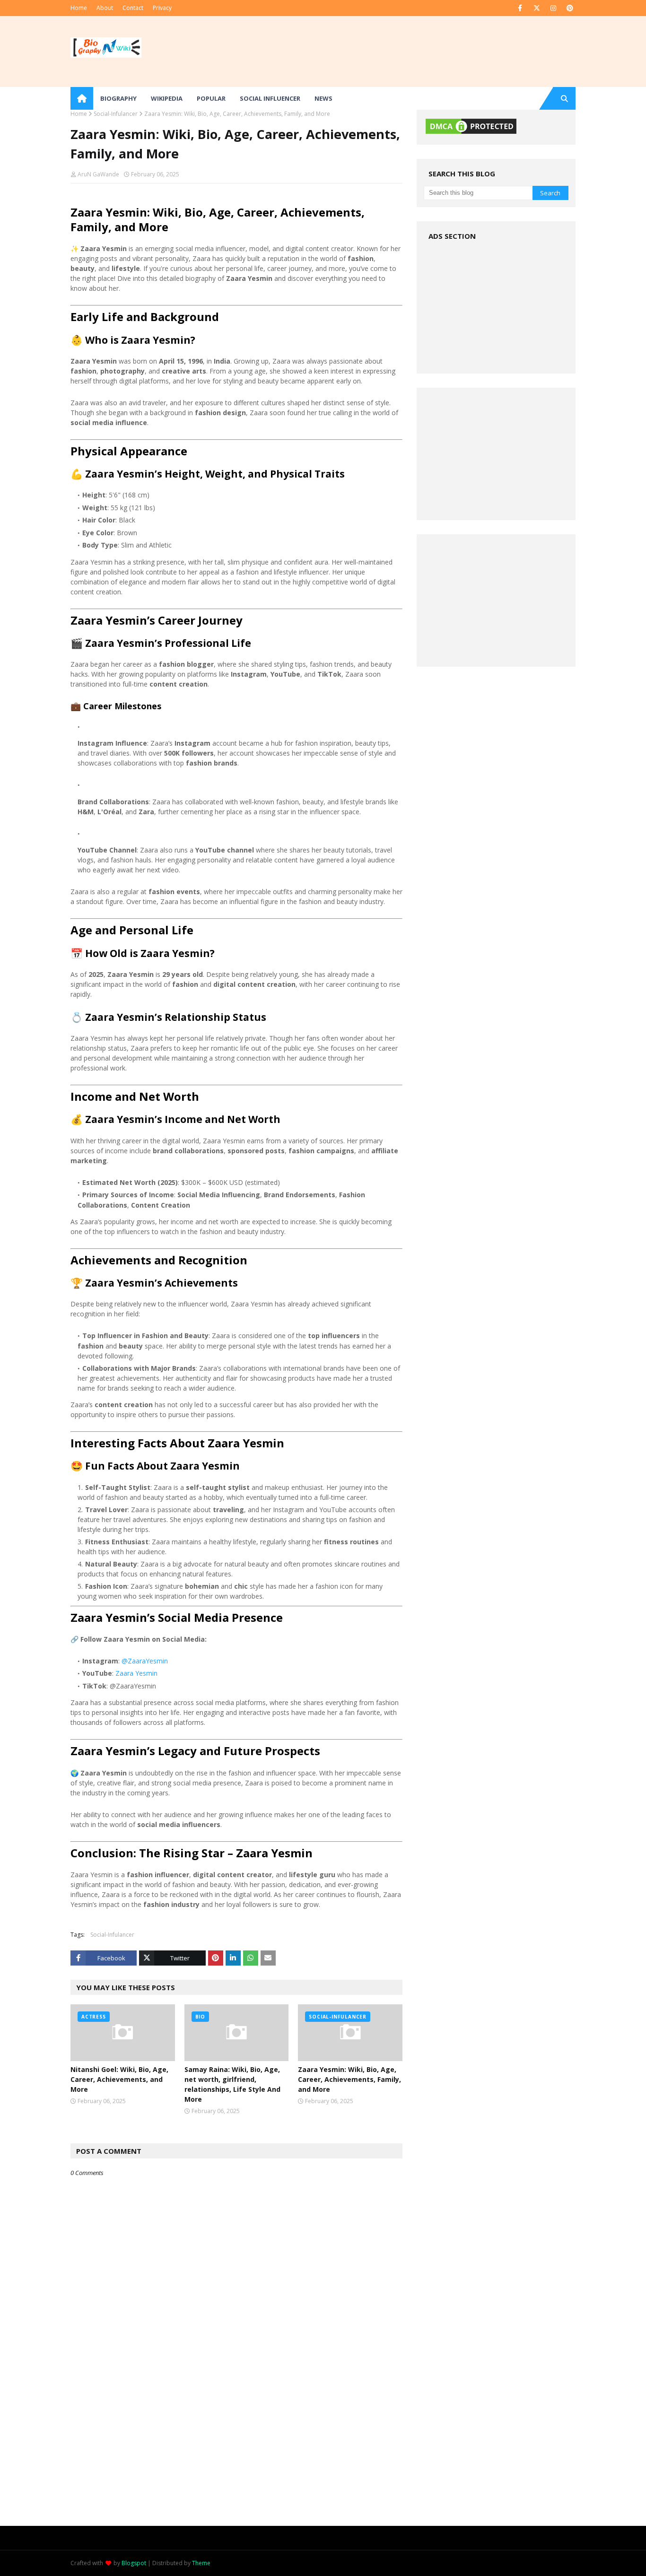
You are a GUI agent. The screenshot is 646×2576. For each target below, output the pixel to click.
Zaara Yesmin (136, 1673)
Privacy (162, 8)
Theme (201, 2563)
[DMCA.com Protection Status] (471, 133)
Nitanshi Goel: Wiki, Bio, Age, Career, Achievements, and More (119, 2079)
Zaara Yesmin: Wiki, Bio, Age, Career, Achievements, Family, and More (349, 2079)
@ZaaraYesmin (145, 1661)
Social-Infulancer (116, 114)
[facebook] (520, 8)
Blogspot (134, 2563)
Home (79, 8)
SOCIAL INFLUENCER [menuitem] (270, 98)
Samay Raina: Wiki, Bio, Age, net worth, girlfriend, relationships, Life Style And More (232, 2084)
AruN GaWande (98, 174)
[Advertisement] (236, 2459)
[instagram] (553, 8)
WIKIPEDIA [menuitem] (167, 98)
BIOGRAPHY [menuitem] (118, 98)
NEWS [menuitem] (323, 98)
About (105, 8)
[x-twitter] (537, 8)
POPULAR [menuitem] (211, 98)
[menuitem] (82, 98)
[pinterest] (570, 8)
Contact (133, 8)
